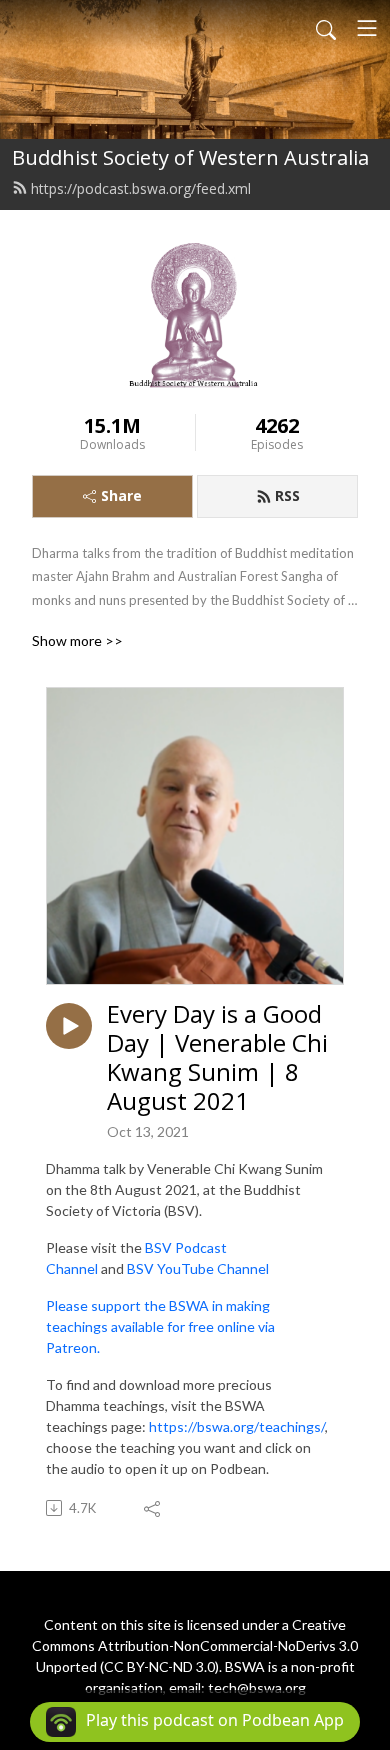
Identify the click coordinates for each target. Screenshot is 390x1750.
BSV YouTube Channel (198, 1268)
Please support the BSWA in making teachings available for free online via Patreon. (160, 1326)
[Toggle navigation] (367, 28)
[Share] (153, 1508)
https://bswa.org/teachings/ (237, 1426)
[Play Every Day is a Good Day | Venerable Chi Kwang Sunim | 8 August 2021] (69, 1026)
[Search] (326, 28)
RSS (287, 495)
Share (121, 495)
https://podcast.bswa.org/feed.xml (141, 188)
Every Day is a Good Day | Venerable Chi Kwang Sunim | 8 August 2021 (217, 1057)
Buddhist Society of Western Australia (190, 157)
